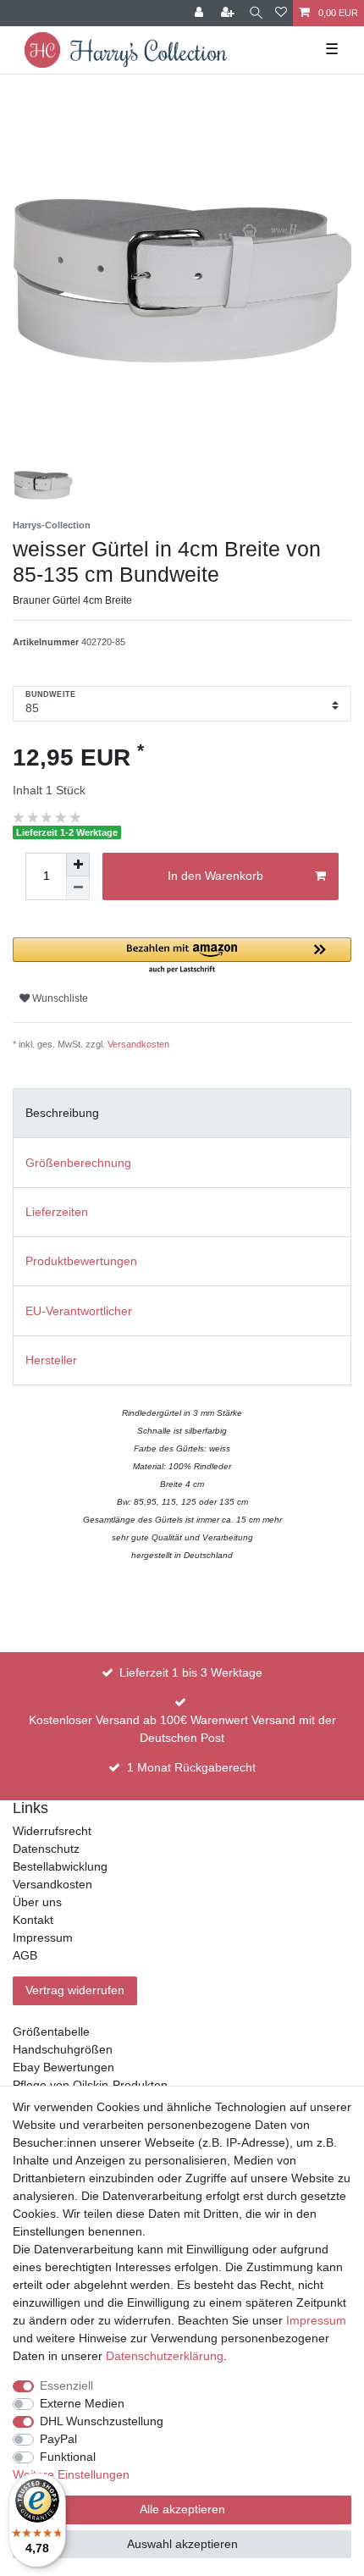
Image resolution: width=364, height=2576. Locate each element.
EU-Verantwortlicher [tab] (79, 1311)
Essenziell (66, 2385)
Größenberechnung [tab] (78, 1163)
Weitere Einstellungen (71, 2474)
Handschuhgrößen (63, 2049)
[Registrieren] (229, 13)
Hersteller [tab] (51, 1360)
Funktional (68, 2457)
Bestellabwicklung (60, 1866)
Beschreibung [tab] (62, 1113)
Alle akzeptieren (182, 2509)
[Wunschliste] (281, 13)
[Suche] (256, 13)
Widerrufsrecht (52, 1831)
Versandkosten (138, 1044)
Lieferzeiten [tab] (57, 1212)
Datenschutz (46, 1849)
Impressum (43, 1938)
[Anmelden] (201, 13)
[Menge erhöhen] (78, 865)
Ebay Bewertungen (63, 2067)
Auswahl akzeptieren (182, 2544)
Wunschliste (59, 998)
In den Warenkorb (215, 876)
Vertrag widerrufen (75, 1990)
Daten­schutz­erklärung (165, 2356)
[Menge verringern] (78, 888)
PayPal (58, 2439)
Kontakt (33, 1920)
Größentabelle (51, 2032)
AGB (25, 1955)
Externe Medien (82, 2403)
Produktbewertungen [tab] (81, 1261)
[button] (182, 956)
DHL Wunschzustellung (102, 2421)
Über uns (37, 1902)
